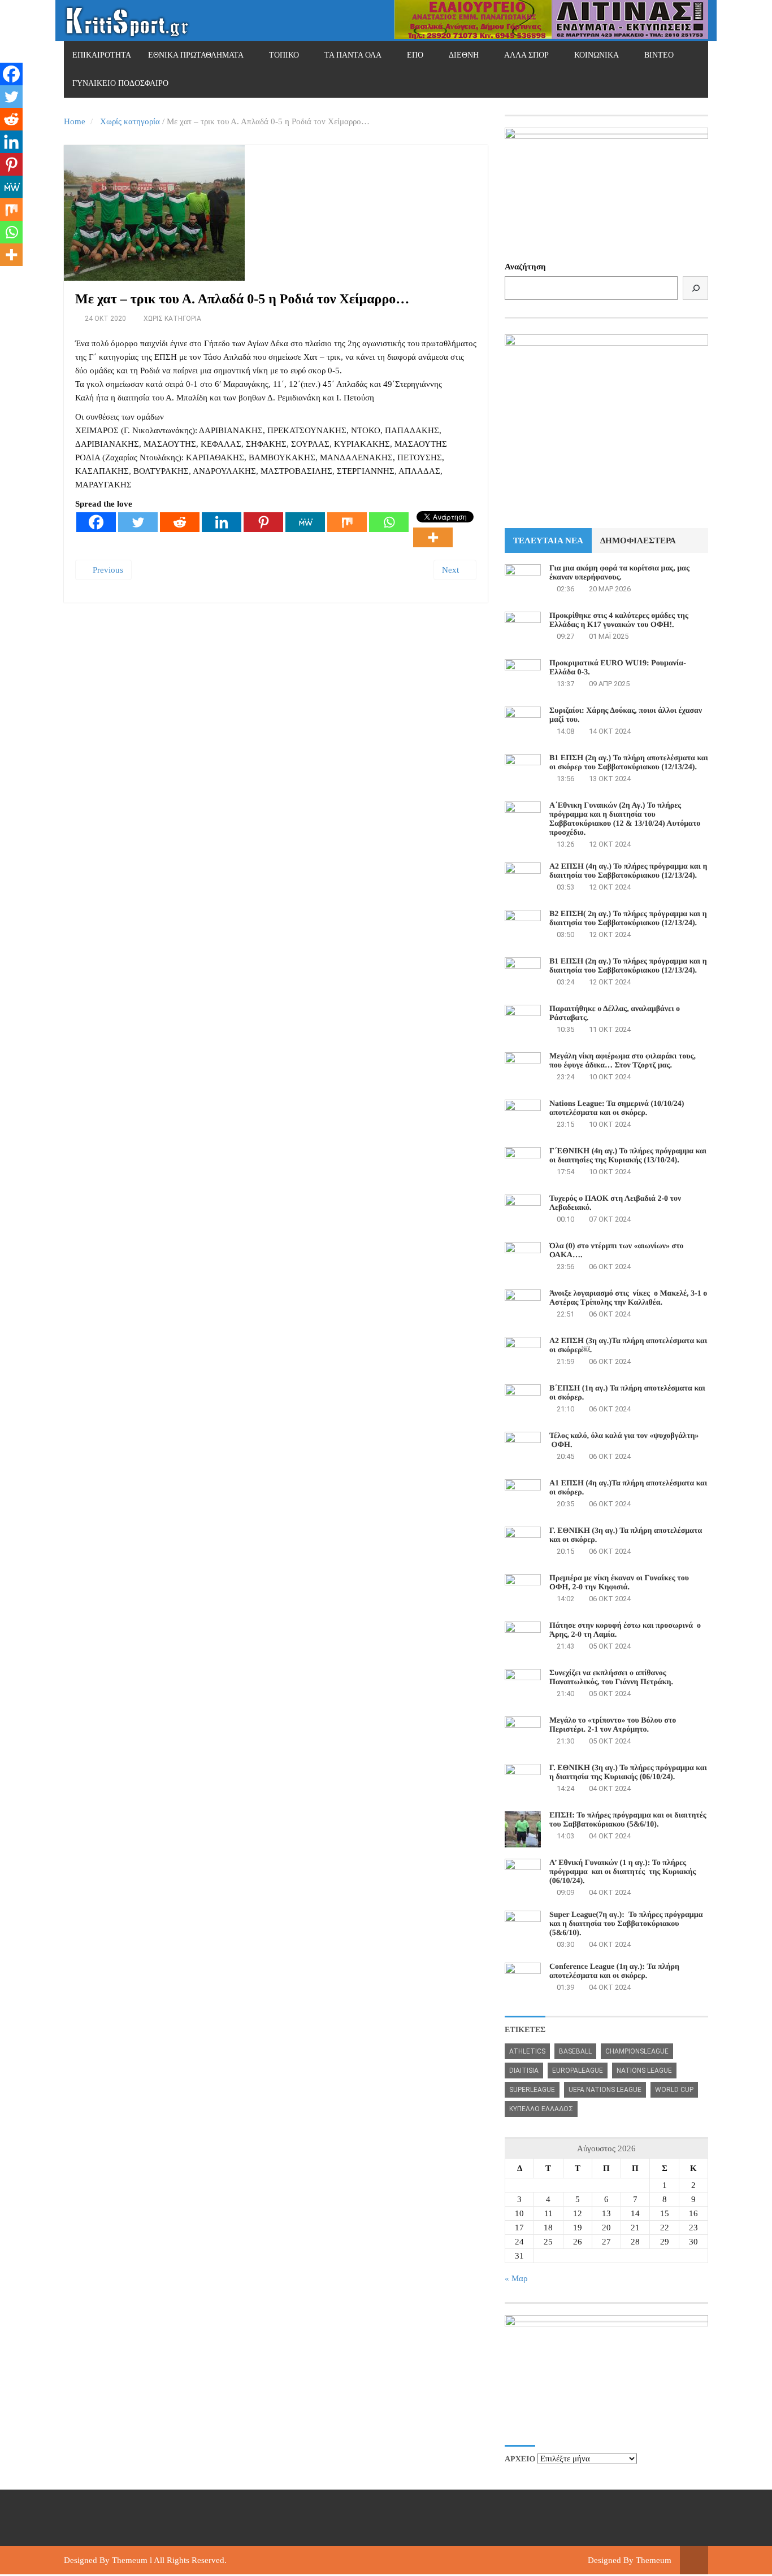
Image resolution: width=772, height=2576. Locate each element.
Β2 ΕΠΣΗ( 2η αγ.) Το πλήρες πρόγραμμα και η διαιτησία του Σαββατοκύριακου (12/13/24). (628, 919)
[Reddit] (180, 522)
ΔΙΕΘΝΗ (464, 55)
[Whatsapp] (389, 522)
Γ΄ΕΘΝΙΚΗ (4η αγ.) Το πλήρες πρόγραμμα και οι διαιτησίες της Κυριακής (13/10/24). (628, 1156)
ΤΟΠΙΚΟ (284, 55)
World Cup (674, 2090)
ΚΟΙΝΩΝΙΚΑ (597, 55)
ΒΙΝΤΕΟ (659, 55)
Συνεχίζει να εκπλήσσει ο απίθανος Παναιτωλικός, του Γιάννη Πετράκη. (611, 1678)
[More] (433, 537)
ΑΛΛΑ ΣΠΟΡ (526, 55)
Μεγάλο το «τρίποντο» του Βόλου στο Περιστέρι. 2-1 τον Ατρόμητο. (613, 1725)
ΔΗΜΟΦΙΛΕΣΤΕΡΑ (638, 541)
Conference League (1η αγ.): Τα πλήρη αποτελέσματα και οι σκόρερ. (614, 1971)
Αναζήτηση (525, 267)
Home (75, 121)
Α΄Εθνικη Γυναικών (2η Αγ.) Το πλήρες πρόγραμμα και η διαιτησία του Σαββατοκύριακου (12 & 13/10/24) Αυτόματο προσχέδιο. (625, 819)
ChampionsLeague (637, 2051)
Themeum (130, 2560)
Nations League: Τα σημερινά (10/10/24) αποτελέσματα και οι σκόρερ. (617, 1108)
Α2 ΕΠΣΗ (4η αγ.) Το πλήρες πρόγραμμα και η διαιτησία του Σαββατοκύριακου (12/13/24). (628, 871)
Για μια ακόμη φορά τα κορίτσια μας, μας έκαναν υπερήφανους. (619, 573)
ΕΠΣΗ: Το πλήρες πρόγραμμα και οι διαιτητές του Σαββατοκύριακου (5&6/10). (628, 1820)
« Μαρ (516, 2278)
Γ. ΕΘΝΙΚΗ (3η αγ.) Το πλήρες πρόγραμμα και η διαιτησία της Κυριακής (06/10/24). (628, 1773)
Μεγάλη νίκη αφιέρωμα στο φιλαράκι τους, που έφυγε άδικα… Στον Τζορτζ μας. (623, 1061)
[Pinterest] (263, 522)
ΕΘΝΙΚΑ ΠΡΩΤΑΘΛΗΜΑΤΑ (196, 55)
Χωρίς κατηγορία (130, 121)
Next (452, 570)
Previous (107, 570)
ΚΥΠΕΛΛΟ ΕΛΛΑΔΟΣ (541, 2109)
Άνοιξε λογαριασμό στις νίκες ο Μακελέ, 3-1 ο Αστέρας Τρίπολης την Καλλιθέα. (628, 1298)
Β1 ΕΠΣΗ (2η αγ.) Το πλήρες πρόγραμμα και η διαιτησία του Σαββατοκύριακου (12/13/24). (628, 966)
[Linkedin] (222, 522)
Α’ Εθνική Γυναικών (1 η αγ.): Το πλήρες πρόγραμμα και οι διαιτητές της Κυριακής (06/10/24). (623, 1872)
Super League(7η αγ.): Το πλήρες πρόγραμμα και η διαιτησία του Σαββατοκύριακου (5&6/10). (626, 1924)
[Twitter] (138, 522)
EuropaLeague (578, 2071)
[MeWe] (305, 522)
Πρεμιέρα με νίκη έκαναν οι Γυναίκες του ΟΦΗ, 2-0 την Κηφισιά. (619, 1583)
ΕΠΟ (415, 55)
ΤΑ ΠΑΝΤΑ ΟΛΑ (353, 55)
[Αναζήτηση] (695, 288)
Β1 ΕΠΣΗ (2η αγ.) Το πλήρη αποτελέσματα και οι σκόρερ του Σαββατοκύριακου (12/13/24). (629, 763)
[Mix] (347, 522)
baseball (575, 2051)
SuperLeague (532, 2090)
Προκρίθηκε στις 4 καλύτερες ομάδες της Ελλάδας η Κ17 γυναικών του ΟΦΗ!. (619, 620)
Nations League (644, 2071)
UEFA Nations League (605, 2090)
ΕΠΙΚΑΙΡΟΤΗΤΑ (102, 55)
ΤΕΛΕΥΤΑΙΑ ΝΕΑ (548, 541)
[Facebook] (96, 522)
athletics (527, 2051)
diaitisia (524, 2071)
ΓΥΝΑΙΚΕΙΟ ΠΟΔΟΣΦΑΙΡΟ (120, 83)
